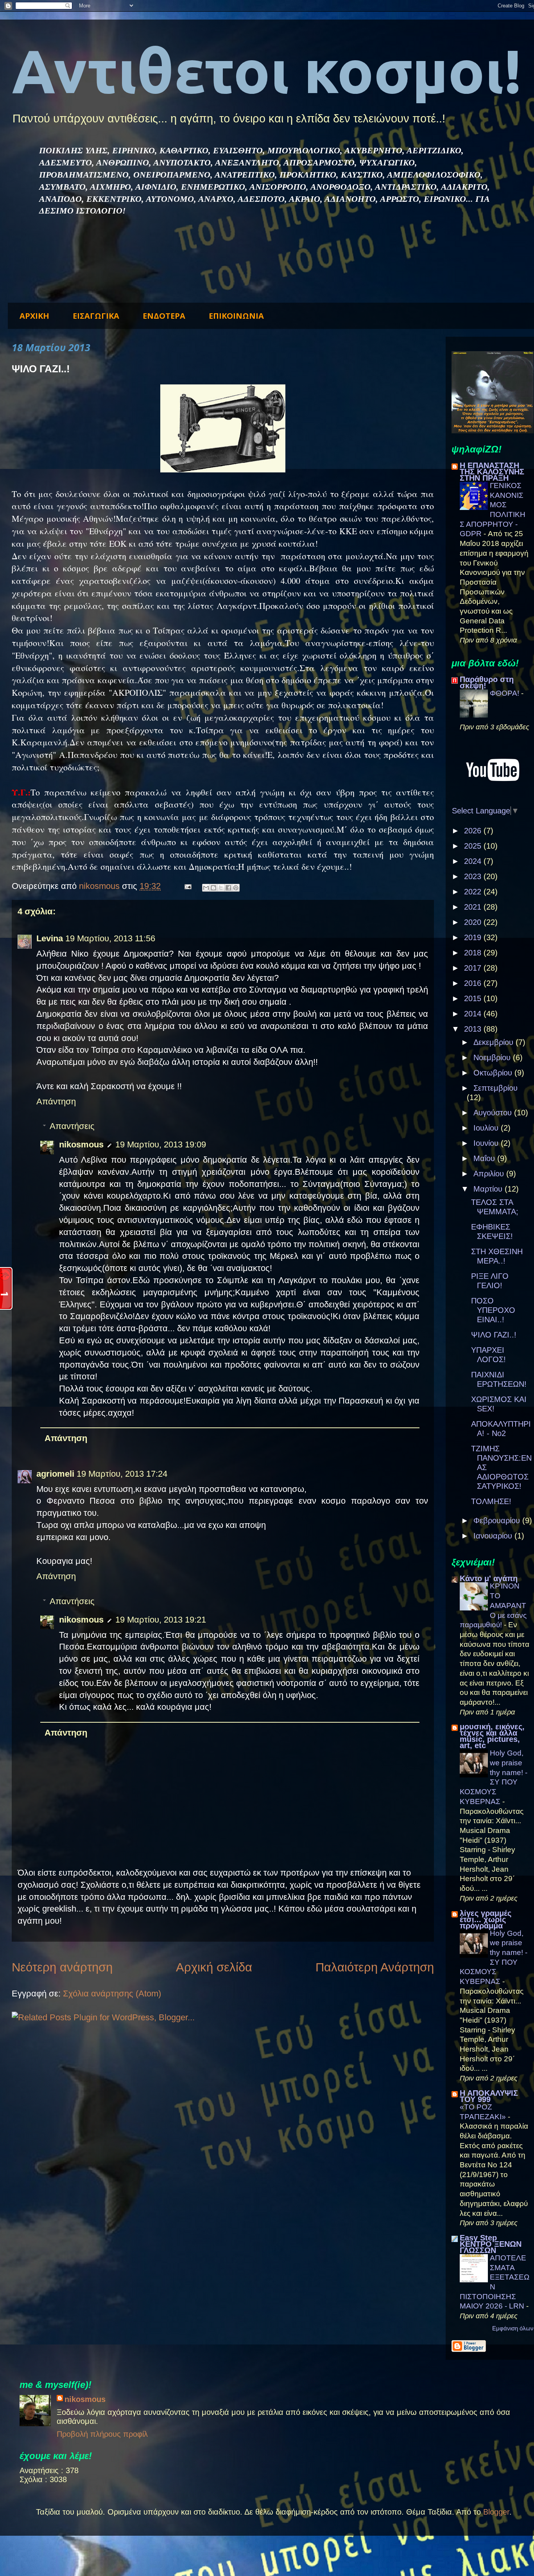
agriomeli (55, 1474)
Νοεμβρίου (493, 1057)
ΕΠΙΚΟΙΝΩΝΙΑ (236, 316)
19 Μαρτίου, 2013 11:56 (110, 938)
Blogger (496, 2512)
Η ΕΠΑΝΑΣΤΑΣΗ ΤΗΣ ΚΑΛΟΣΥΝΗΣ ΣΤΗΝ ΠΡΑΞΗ (492, 472)
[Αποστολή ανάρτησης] (187, 886)
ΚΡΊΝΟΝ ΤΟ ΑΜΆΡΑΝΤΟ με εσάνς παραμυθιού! (493, 1605)
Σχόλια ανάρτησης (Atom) (112, 1993)
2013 (474, 1029)
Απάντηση (56, 1101)
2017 (474, 968)
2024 (474, 861)
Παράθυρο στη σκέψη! (487, 682)
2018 (474, 953)
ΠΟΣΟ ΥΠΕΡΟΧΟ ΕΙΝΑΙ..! (493, 1310)
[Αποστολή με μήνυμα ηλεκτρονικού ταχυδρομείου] (206, 888)
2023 (474, 876)
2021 (474, 907)
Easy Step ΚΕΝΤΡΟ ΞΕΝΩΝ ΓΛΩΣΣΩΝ (491, 2244)
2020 (474, 922)
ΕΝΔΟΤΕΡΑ (164, 316)
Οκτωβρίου (494, 1073)
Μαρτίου (489, 1189)
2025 (474, 846)
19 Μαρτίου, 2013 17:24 (122, 1474)
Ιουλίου (487, 1128)
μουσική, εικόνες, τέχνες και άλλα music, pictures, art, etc (492, 1736)
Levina (50, 938)
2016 (474, 983)
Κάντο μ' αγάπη (489, 1578)
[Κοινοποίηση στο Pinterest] (236, 888)
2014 (474, 1014)
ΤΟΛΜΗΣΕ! (491, 1501)
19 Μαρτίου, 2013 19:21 (161, 1620)
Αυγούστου (494, 1113)
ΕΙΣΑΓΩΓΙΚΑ (96, 316)
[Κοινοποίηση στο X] (221, 888)
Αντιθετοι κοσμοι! (267, 71)
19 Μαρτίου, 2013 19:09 (161, 1144)
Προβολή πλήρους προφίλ (102, 2434)
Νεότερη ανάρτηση (62, 1967)
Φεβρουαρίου (498, 1520)
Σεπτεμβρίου (495, 1088)
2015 (474, 998)
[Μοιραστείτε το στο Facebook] (228, 888)
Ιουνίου (487, 1143)
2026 (474, 831)
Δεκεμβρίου (495, 1042)
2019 (474, 937)
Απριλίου (490, 1174)
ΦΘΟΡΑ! (505, 693)
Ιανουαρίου (494, 1536)
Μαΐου (485, 1158)
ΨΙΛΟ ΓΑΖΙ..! (494, 1335)
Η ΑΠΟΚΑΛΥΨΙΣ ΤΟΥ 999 (489, 2096)
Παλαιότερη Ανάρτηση (375, 1967)
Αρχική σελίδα (214, 1967)
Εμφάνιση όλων (513, 2328)
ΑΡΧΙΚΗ (34, 316)
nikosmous (81, 1144)
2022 (474, 892)
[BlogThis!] (213, 888)
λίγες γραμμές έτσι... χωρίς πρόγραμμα (486, 1919)
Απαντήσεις (72, 1126)
